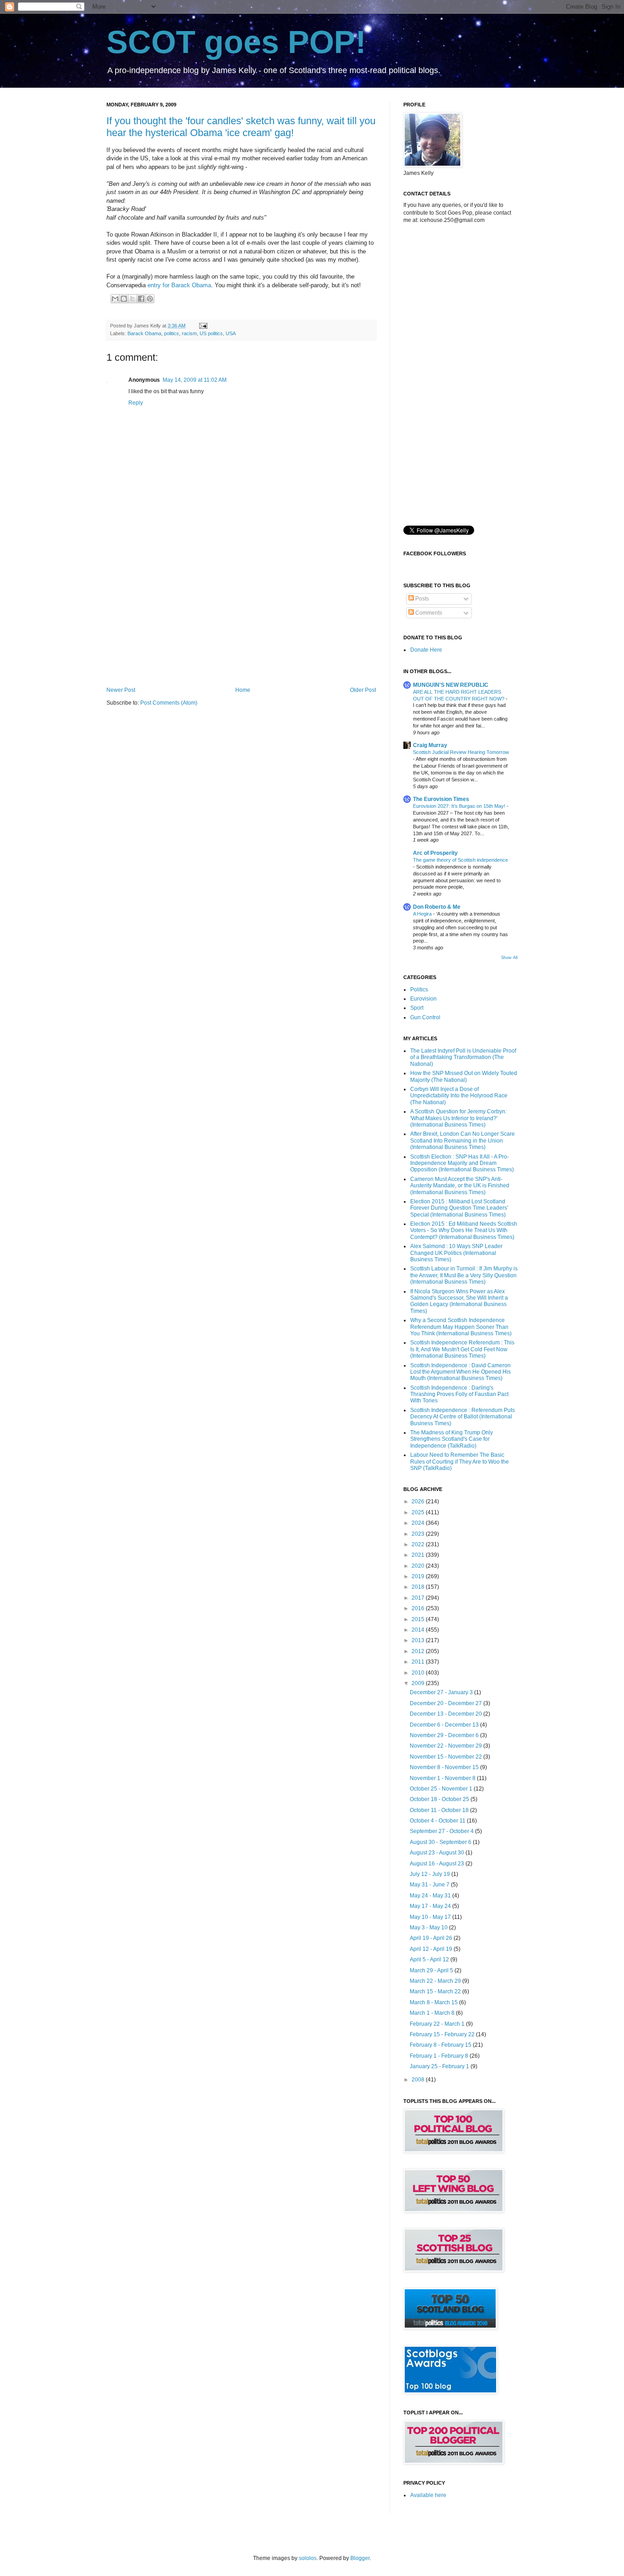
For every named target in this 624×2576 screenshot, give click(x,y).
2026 (419, 1501)
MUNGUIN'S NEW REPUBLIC (451, 685)
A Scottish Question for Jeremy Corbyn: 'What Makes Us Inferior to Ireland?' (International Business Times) (458, 1118)
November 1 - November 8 (443, 1778)
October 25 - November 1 (442, 1789)
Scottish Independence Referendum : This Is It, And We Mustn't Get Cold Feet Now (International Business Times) (462, 1349)
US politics (211, 333)
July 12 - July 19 (431, 1874)
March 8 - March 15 (434, 2002)
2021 (419, 1555)
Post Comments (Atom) (169, 703)
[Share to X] (132, 299)
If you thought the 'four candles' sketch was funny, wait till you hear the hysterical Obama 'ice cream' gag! (241, 127)
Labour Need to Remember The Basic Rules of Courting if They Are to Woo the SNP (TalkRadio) (460, 1462)
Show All (509, 958)
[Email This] (115, 299)
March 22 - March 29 (436, 1981)
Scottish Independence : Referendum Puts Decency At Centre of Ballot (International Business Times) (463, 1417)
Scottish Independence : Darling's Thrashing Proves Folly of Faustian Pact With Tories (459, 1394)
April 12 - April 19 (432, 1949)
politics (172, 333)
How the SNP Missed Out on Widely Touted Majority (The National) (464, 1076)
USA (231, 333)
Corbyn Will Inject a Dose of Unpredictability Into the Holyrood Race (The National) (459, 1096)
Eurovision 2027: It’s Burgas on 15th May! (460, 806)
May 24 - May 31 (431, 1896)
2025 (419, 1512)
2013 (419, 1640)
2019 (419, 1576)
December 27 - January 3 (442, 1692)
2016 (419, 1608)
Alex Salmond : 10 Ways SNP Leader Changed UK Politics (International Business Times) (456, 1253)
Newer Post (121, 690)
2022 (419, 1544)
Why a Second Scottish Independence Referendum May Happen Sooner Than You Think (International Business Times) (461, 1327)
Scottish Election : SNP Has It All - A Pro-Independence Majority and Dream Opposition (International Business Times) (462, 1163)
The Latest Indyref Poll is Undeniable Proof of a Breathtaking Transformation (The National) (463, 1057)
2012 (419, 1651)
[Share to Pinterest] (150, 299)
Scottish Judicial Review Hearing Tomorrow (461, 752)
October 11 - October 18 (440, 1810)
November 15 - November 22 (447, 1757)
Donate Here (426, 650)
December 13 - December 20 (447, 1714)
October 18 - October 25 (440, 1799)
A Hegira (423, 914)
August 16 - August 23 (438, 1864)
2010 (419, 1673)
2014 (419, 1630)
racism (189, 333)
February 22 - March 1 (438, 2024)
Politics (419, 990)
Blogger (360, 2558)
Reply (136, 403)
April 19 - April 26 (432, 1938)
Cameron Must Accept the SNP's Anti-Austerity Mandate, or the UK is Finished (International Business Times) (460, 1186)
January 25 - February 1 (440, 2066)
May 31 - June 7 (430, 1885)
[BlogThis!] (124, 299)
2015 (419, 1619)
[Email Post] (202, 326)
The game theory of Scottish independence (460, 860)
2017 (419, 1598)
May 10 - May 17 (431, 1917)
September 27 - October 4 (442, 1831)
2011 (419, 1662)
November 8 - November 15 (445, 1767)
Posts (421, 599)
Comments (428, 613)
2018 (419, 1587)
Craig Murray (430, 745)
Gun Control (425, 1017)
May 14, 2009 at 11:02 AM (195, 380)
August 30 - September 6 (441, 1842)
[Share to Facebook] (141, 299)
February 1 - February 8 (440, 2056)
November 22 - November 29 (447, 1746)
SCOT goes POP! (236, 42)
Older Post (363, 690)
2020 (419, 1566)
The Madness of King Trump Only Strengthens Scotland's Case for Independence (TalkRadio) (452, 1439)
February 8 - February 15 (441, 2045)
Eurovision (423, 999)
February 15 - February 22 (443, 2034)
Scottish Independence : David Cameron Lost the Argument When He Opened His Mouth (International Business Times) (460, 1372)
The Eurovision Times (441, 799)
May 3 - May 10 (429, 1928)
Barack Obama (144, 333)
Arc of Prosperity (435, 853)
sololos (308, 2558)
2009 (419, 1683)
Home (243, 690)
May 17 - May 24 (431, 1906)
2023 (419, 1534)
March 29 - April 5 (432, 1970)
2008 (419, 2080)
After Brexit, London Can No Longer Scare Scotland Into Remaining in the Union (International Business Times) (463, 1140)
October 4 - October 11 (438, 1821)
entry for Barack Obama (179, 285)
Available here (428, 2495)
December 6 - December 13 (445, 1725)
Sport (417, 1008)
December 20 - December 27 (447, 1703)
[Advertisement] (241, 611)
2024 (419, 1523)
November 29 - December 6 (445, 1735)
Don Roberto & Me (437, 907)
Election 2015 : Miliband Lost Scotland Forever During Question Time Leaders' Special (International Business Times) (459, 1208)
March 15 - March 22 (436, 1991)
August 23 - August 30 (438, 1853)
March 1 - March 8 (433, 2013)
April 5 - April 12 (430, 1960)
